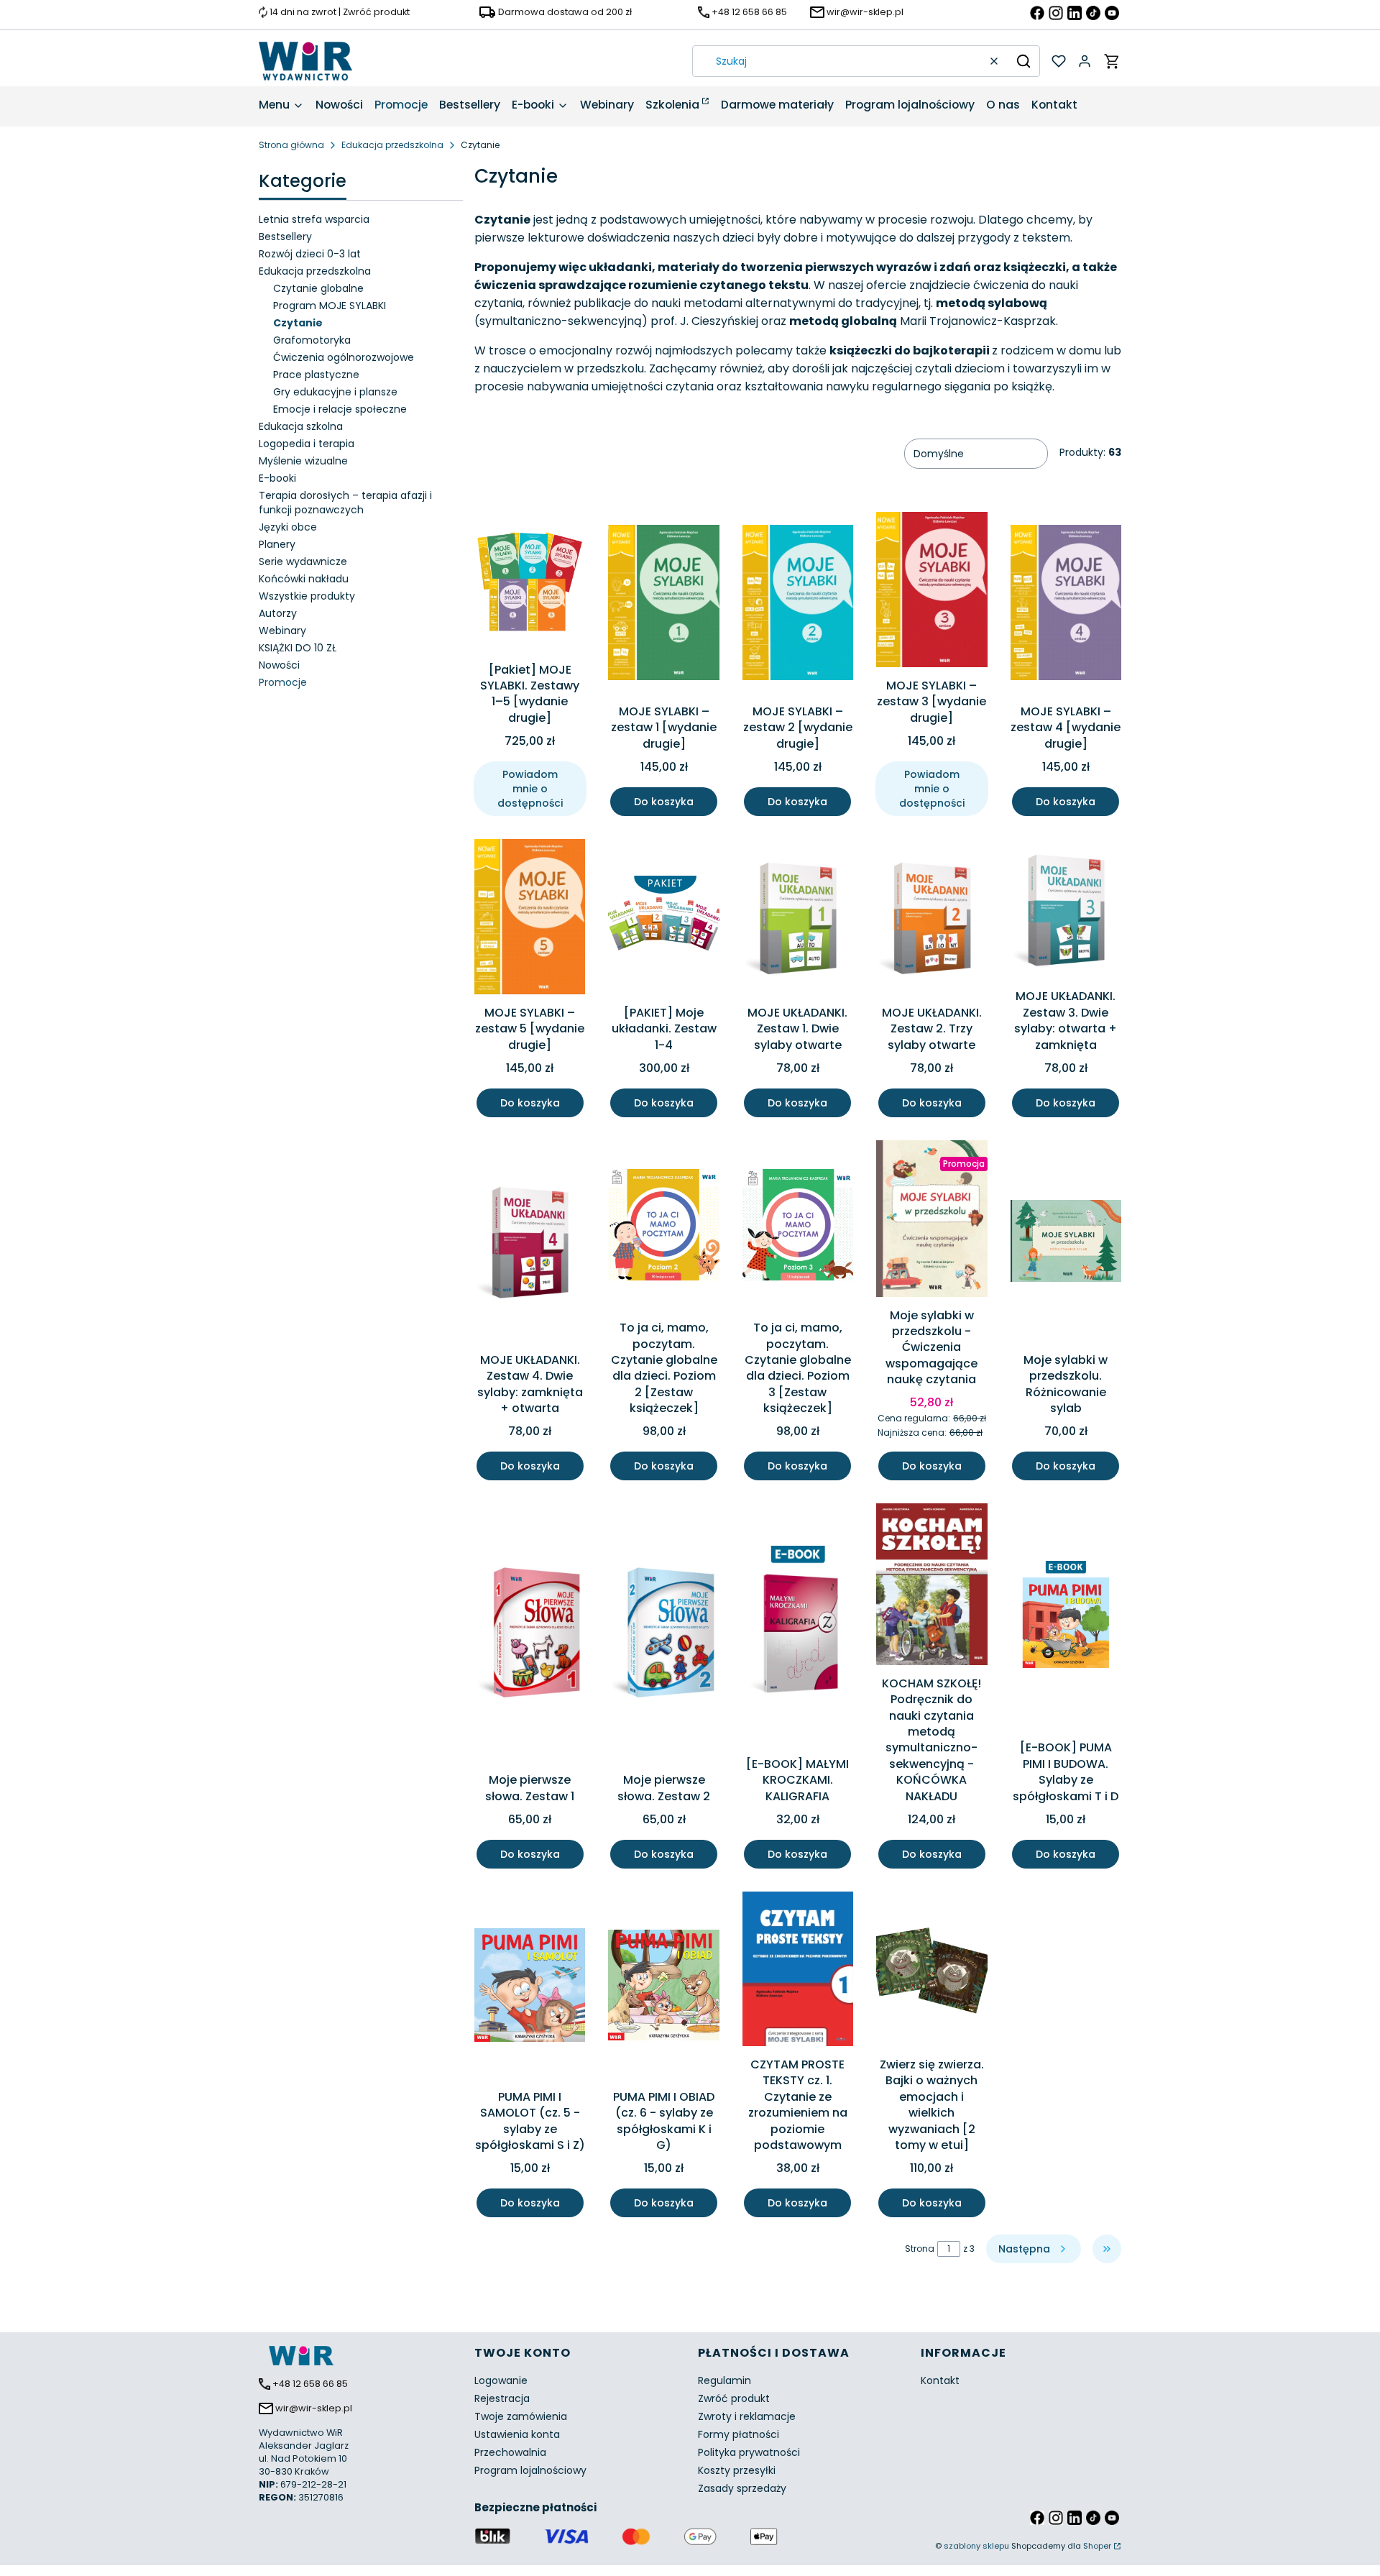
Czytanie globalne (318, 288)
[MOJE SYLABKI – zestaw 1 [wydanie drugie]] (663, 605)
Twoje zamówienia (521, 2416)
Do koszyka (664, 802)
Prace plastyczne (316, 375)
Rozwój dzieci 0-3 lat (310, 254)
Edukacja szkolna (301, 426)
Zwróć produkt (734, 2398)
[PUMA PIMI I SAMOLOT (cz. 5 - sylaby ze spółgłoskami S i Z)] (530, 1988)
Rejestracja (502, 2398)
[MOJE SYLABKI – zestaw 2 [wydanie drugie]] (798, 605)
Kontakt (940, 2380)
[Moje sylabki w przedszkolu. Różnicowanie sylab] (1066, 1243)
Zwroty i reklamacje (747, 2416)
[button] (1023, 61)
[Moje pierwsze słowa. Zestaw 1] (530, 1635)
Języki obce (288, 527)
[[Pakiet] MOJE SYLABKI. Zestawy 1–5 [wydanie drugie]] (530, 584)
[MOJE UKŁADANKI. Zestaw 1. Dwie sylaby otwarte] (798, 919)
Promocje (283, 682)
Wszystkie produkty (307, 596)
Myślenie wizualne (303, 461)
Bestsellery (285, 237)
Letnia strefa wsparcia (314, 219)
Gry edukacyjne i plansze (335, 392)
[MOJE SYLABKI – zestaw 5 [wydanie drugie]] (530, 919)
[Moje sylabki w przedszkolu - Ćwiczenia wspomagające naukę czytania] (931, 1221)
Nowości (279, 665)
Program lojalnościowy (530, 2470)
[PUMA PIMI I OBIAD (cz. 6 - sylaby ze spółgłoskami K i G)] (663, 1988)
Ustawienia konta (517, 2434)
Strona (920, 2249)
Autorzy (278, 613)
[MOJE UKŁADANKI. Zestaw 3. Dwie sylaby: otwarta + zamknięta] (1066, 911)
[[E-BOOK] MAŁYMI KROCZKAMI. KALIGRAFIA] (798, 1627)
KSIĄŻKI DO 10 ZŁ (298, 648)
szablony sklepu (976, 2546)
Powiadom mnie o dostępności (530, 789)
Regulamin (724, 2380)
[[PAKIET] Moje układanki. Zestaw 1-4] (663, 919)
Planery (277, 544)
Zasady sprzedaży (742, 2488)
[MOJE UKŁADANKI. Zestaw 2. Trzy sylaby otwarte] (931, 919)
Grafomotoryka (312, 340)
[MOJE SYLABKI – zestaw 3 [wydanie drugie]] (931, 592)
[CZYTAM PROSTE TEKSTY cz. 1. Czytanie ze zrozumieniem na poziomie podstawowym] (798, 1971)
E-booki (277, 478)
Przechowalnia (510, 2452)
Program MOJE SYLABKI (330, 306)
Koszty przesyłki (737, 2470)
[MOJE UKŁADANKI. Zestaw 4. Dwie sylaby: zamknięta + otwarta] (530, 1243)
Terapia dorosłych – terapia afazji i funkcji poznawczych (345, 503)
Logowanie (501, 2380)
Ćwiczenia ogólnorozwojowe (344, 357)
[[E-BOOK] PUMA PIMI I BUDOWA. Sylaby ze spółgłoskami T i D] (1066, 1619)
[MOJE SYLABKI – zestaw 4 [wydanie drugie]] (1066, 605)
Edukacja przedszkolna (392, 145)
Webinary (282, 631)
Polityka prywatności (749, 2452)
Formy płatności (739, 2434)
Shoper (1097, 2546)
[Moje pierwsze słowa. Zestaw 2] (663, 1635)
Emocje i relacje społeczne (340, 409)
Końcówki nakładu (304, 579)
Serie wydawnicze (303, 562)
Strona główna (291, 145)
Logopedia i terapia (307, 444)
